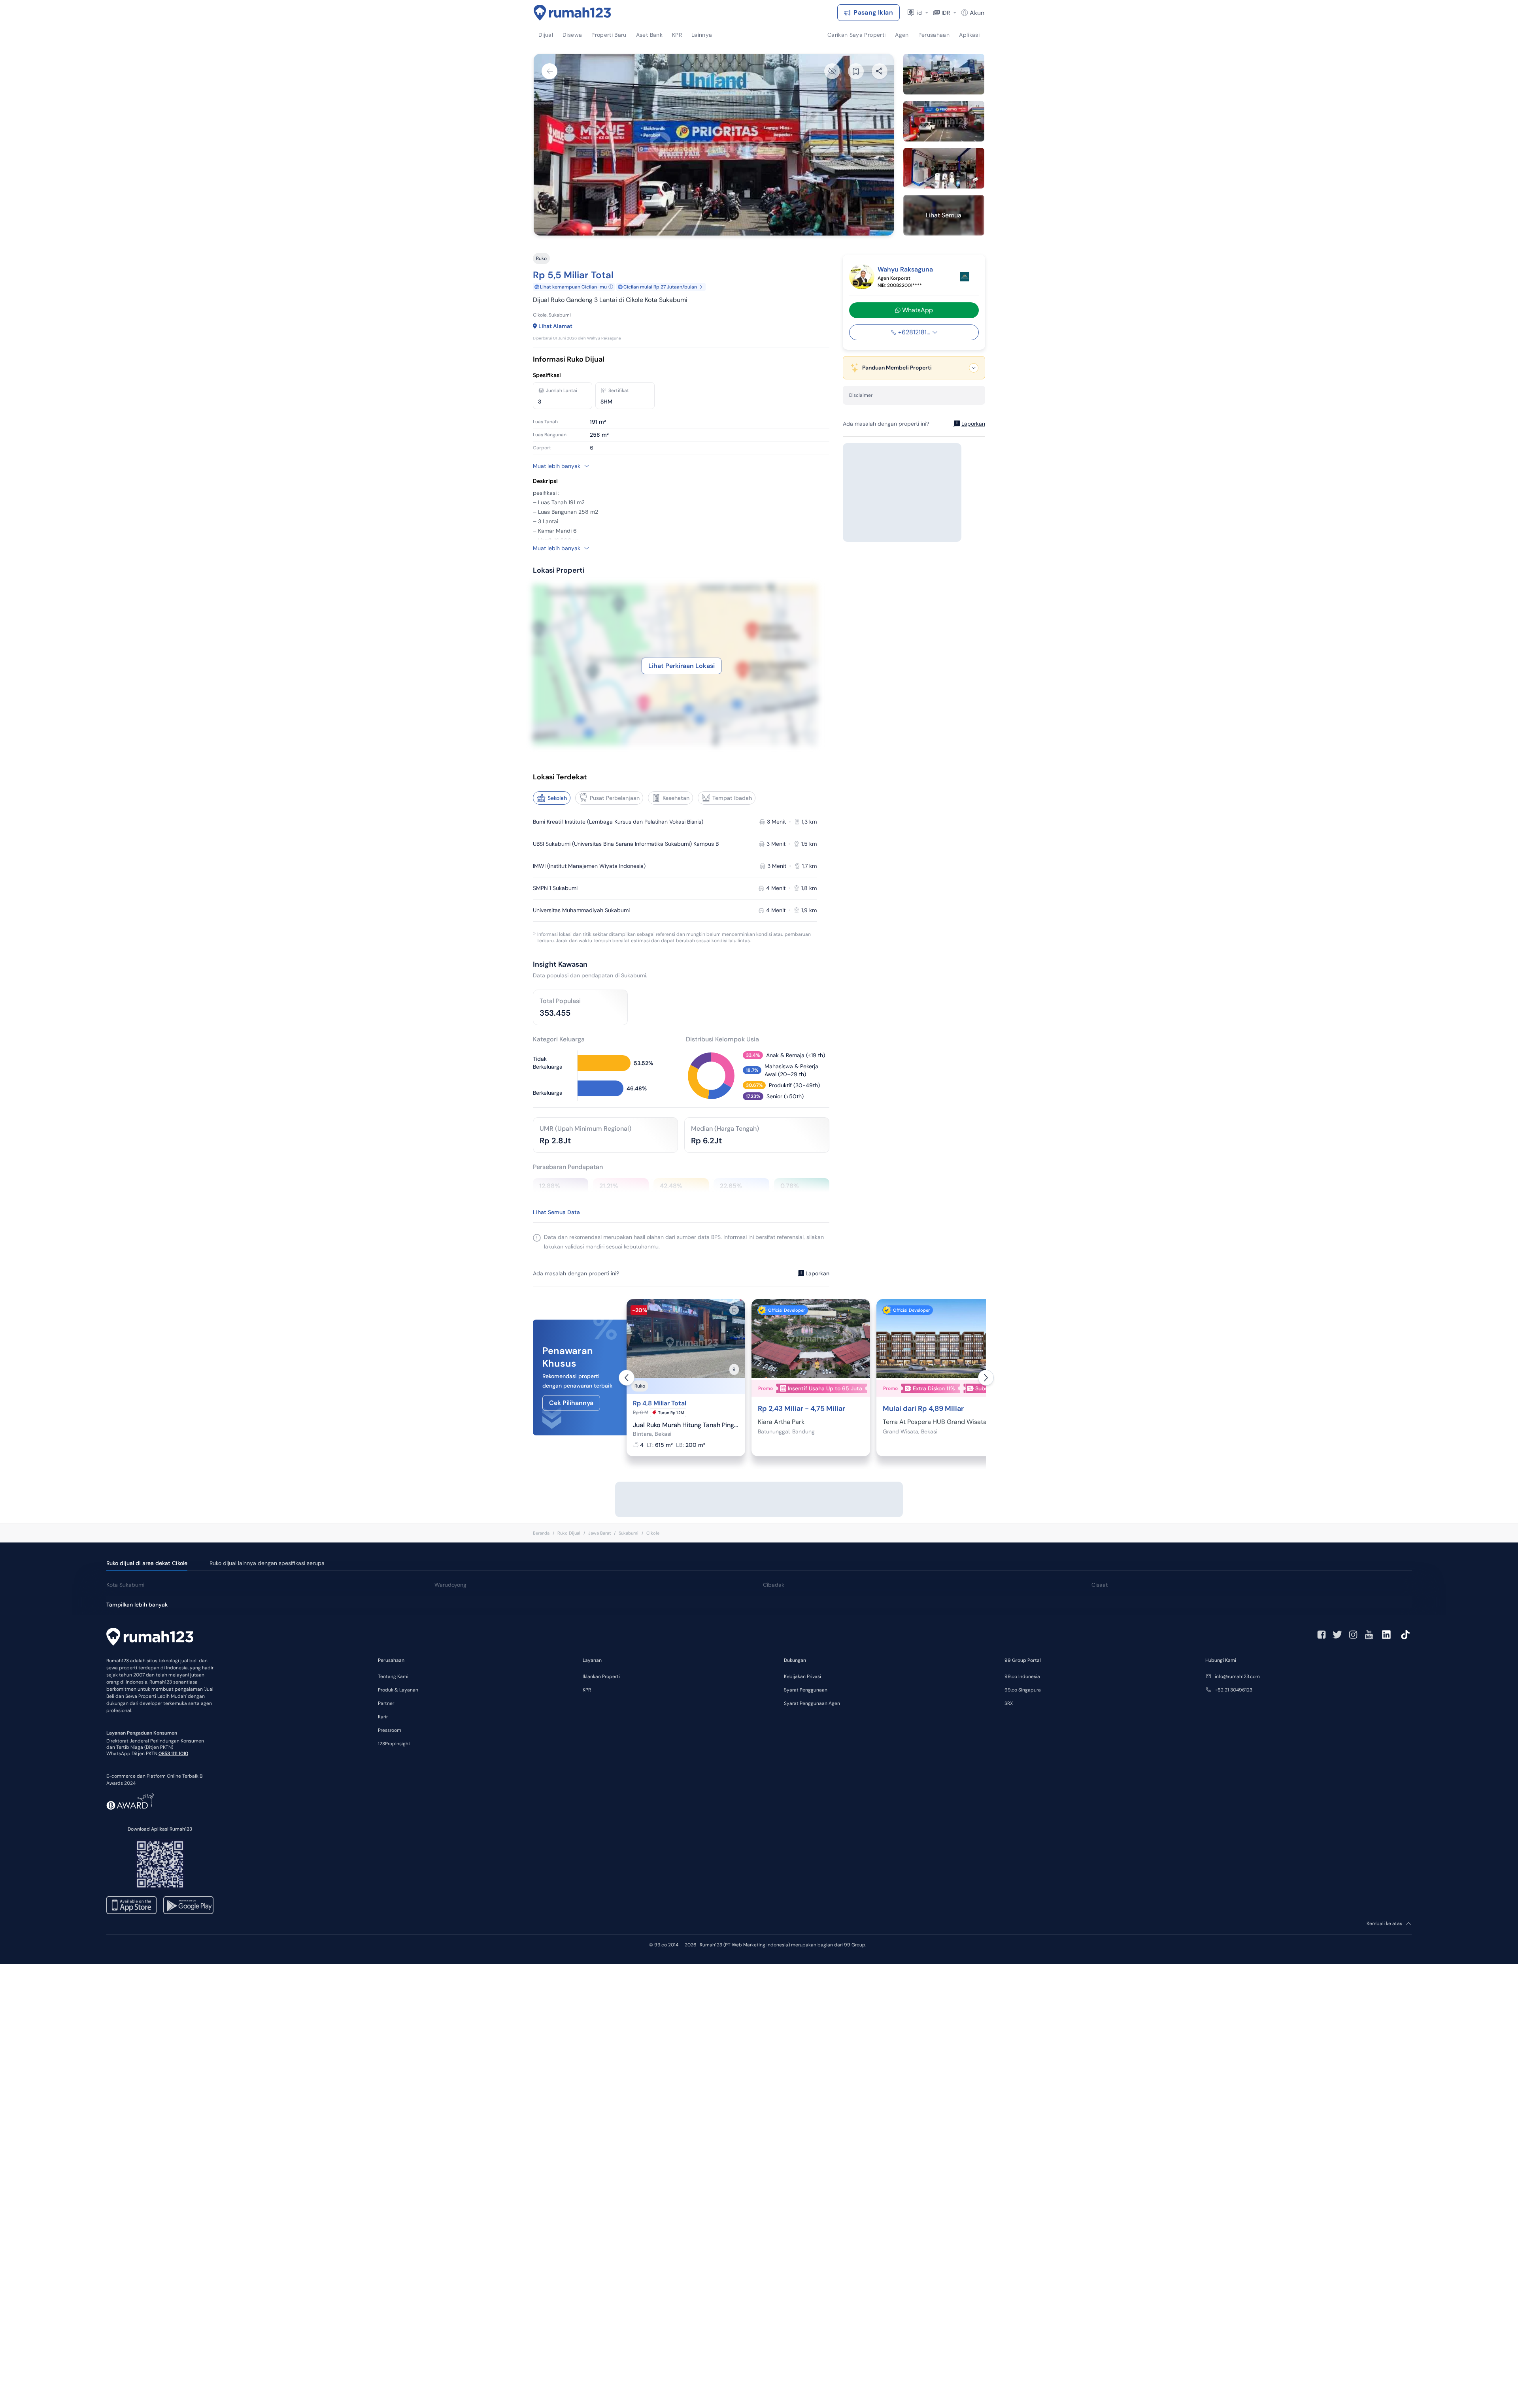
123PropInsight (394, 1744)
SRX (1009, 1703)
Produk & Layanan (398, 1690)
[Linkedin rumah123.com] (1386, 1635)
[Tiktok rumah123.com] (1405, 1635)
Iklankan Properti (601, 1676)
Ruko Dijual (569, 1533)
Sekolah (557, 798)
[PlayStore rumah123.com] (188, 1905)
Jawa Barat (599, 1533)
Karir (383, 1717)
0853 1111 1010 (173, 1754)
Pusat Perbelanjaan (615, 798)
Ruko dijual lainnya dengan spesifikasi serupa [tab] (267, 1563)
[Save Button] (856, 71)
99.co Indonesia (1022, 1676)
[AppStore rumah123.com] (131, 1905)
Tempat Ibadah (732, 798)
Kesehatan (676, 798)
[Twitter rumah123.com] (1337, 1635)
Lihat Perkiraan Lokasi (682, 666)
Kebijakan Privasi (802, 1676)
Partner (386, 1703)
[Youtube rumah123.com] (1369, 1635)
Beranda (541, 1533)
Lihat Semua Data (556, 1212)
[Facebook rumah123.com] (1322, 1635)
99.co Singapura (1023, 1690)
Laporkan (818, 1273)
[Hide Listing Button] (832, 71)
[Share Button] (880, 71)
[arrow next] (986, 1378)
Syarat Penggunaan (806, 1690)
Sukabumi (629, 1533)
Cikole (653, 1533)
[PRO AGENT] (965, 277)
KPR (587, 1690)
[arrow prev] (627, 1378)
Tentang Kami (393, 1676)
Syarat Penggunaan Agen (812, 1703)
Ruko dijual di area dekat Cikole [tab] (147, 1563)
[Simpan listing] (734, 1310)
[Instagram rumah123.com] (1353, 1635)
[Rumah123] (572, 13)
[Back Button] (549, 71)
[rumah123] (150, 1638)
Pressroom (390, 1730)
